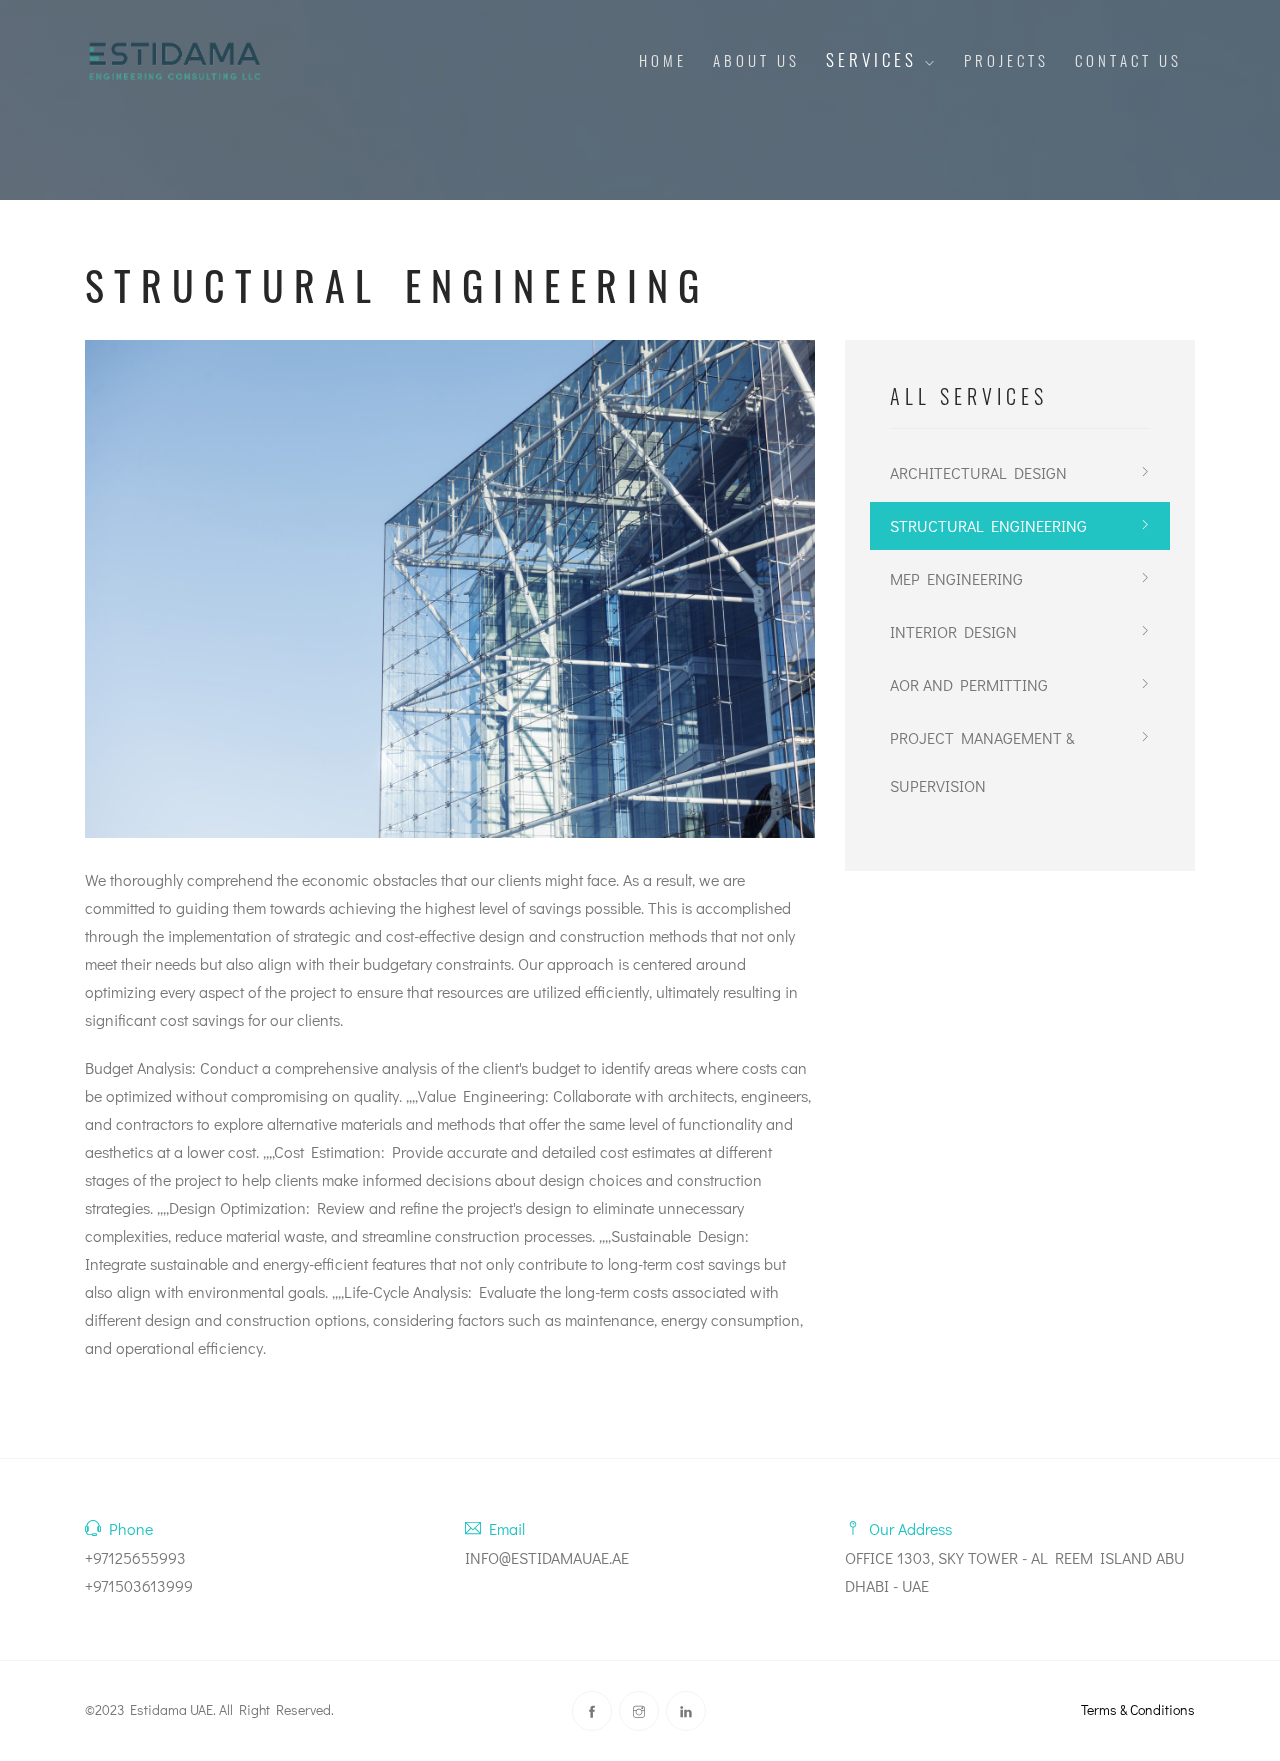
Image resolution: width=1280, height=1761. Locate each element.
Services (875, 59)
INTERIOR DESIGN (953, 631)
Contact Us (1128, 60)
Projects (1006, 60)
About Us (756, 60)
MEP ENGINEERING (956, 578)
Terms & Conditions (1138, 1709)
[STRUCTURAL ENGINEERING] (450, 589)
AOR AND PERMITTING (969, 684)
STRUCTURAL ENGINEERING (988, 525)
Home (663, 60)
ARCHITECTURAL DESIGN (978, 472)
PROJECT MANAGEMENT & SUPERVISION (982, 761)
